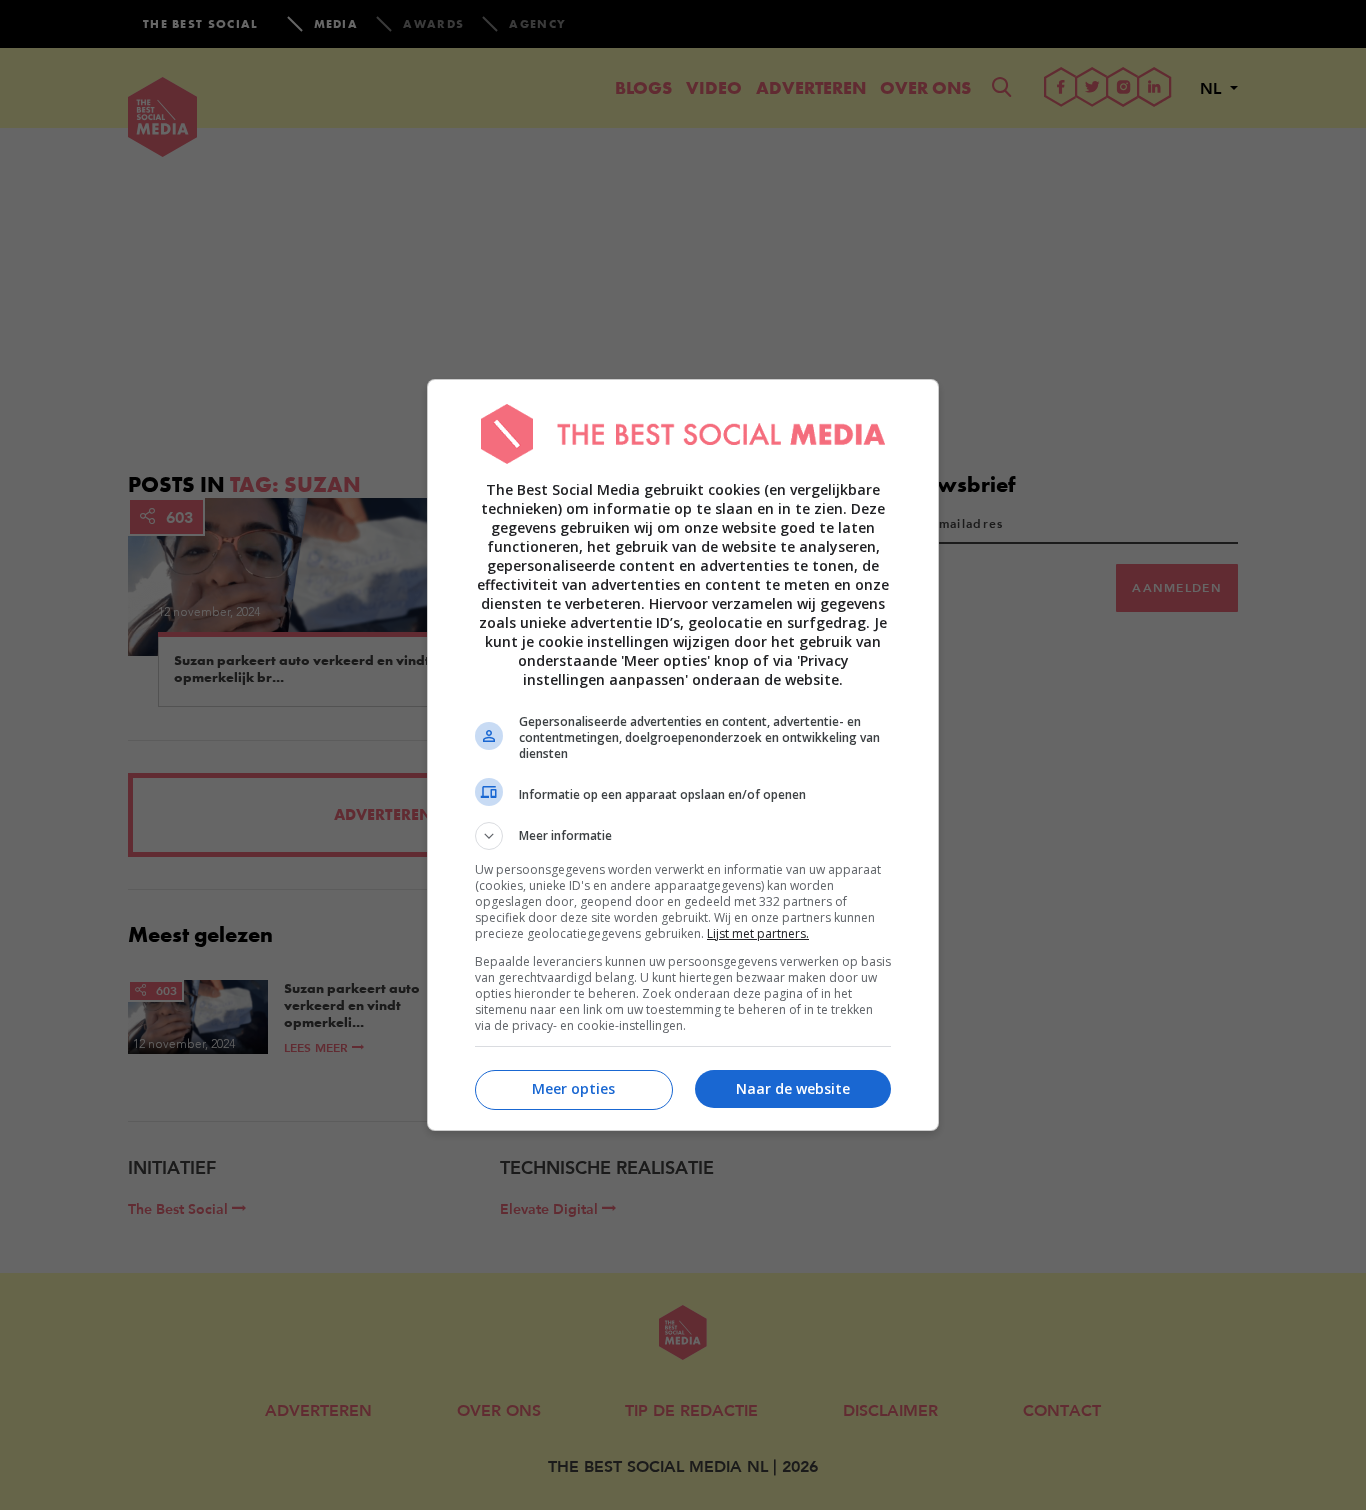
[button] (683, 836)
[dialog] (683, 755)
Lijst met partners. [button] (758, 933)
